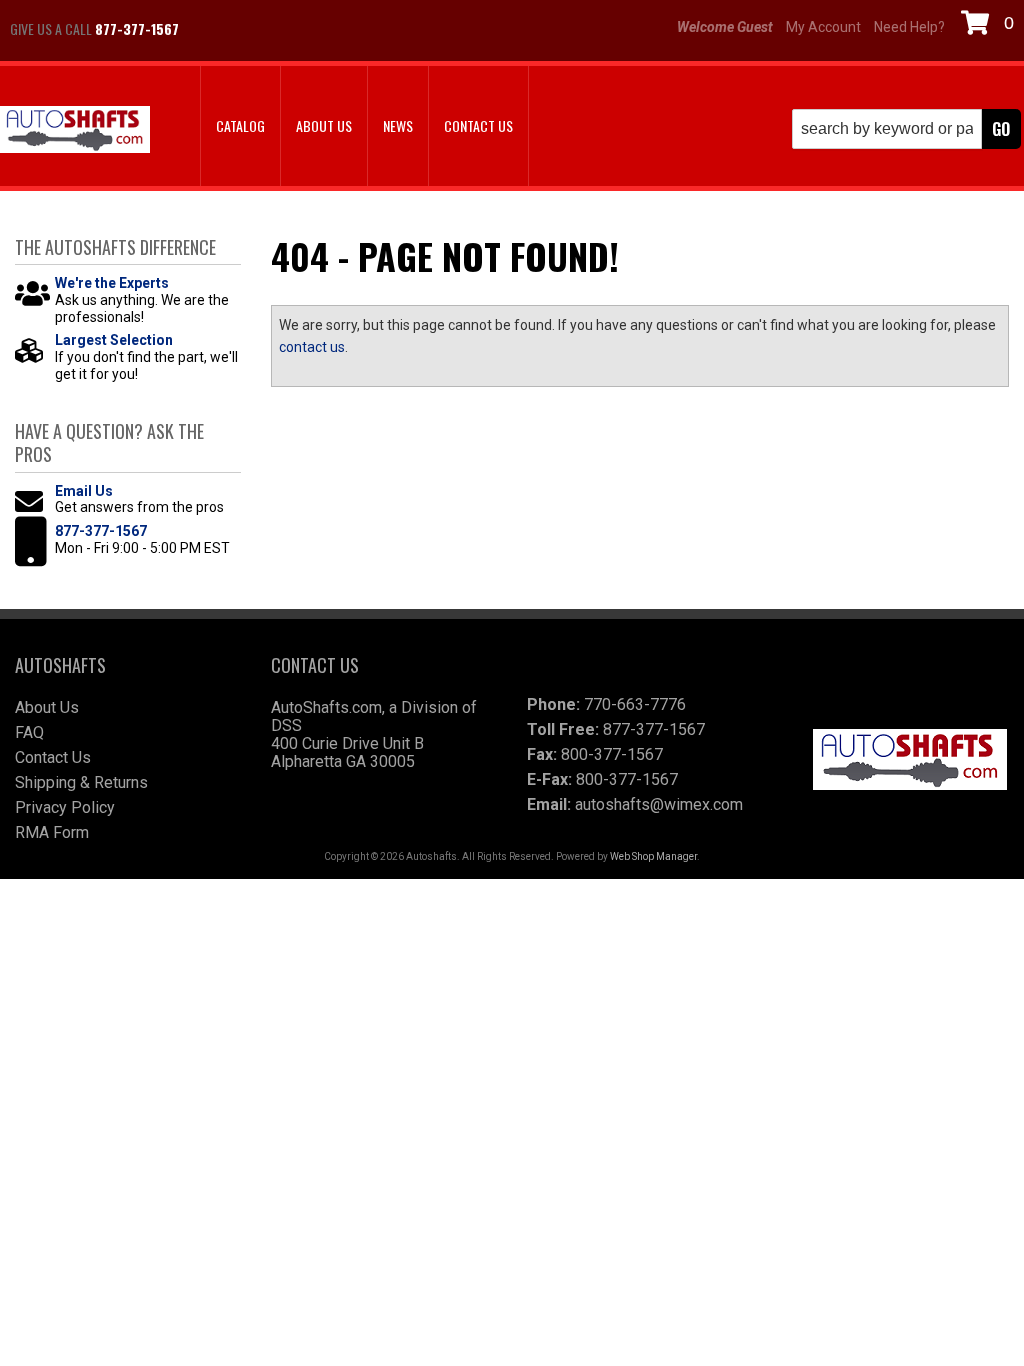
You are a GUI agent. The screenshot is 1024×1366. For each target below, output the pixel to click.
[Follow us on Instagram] (265, 29)
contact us (312, 347)
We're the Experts (112, 283)
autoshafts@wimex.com (659, 804)
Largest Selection (114, 340)
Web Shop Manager (653, 856)
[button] (906, 129)
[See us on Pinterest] (315, 29)
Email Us (84, 491)
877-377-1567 (101, 531)
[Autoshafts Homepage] (75, 131)
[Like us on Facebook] (215, 29)
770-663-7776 (635, 704)
